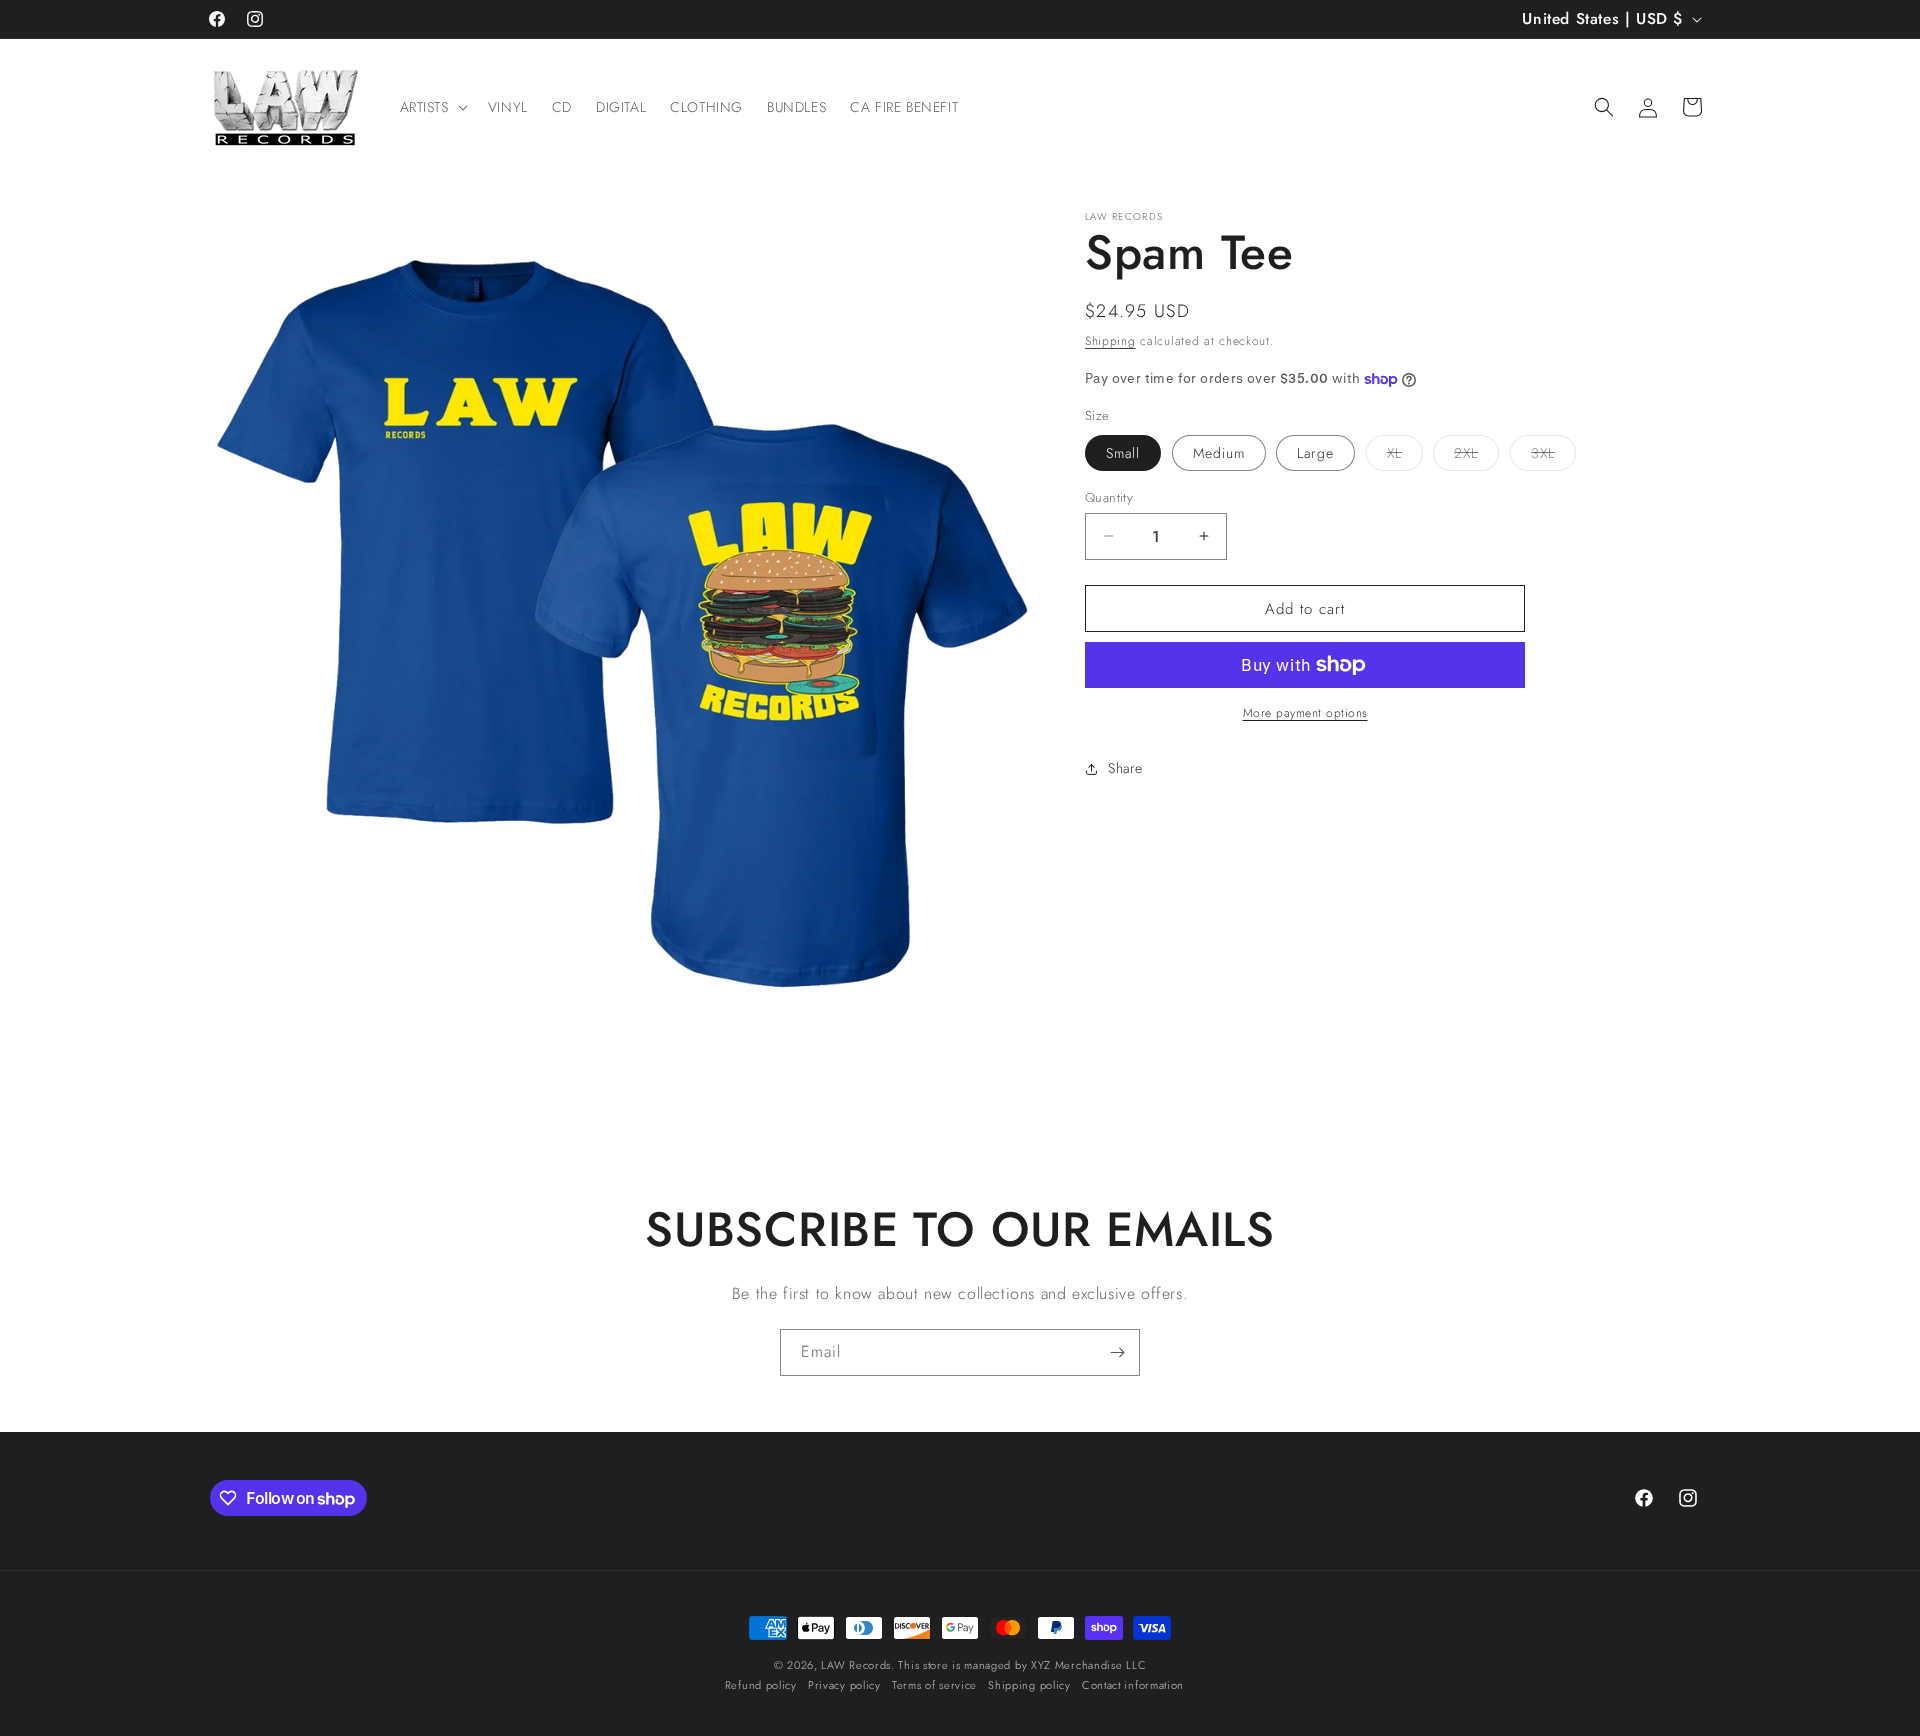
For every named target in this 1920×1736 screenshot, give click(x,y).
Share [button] (1125, 768)
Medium (1219, 452)
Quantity (1109, 496)
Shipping (1110, 341)
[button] (432, 107)
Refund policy (761, 1686)
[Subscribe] (1117, 1352)
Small (1123, 452)
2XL (1476, 455)
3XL (1553, 455)
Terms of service (934, 1686)
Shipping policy (1029, 1686)
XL (1405, 455)
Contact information (1133, 1686)
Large (1315, 452)
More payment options (1305, 713)
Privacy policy (844, 1686)
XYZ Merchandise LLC (1088, 1665)
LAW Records (856, 1665)
